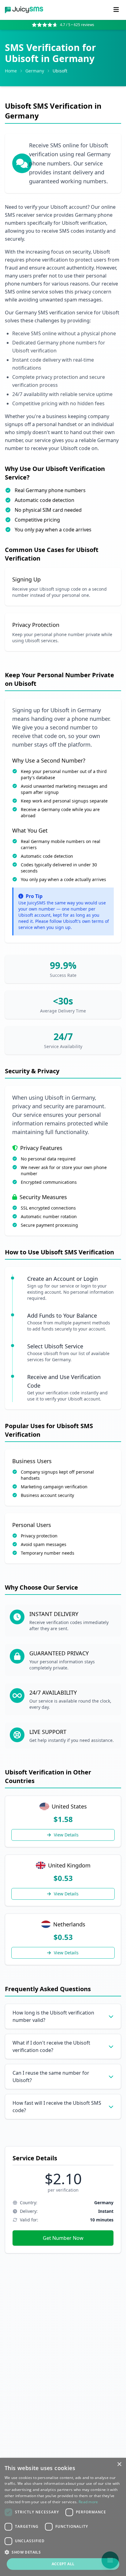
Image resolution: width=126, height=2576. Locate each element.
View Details (66, 1835)
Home (11, 71)
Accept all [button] (63, 2564)
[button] (63, 2552)
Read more (88, 2502)
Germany (35, 71)
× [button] (119, 2464)
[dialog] (63, 2517)
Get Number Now (63, 2238)
